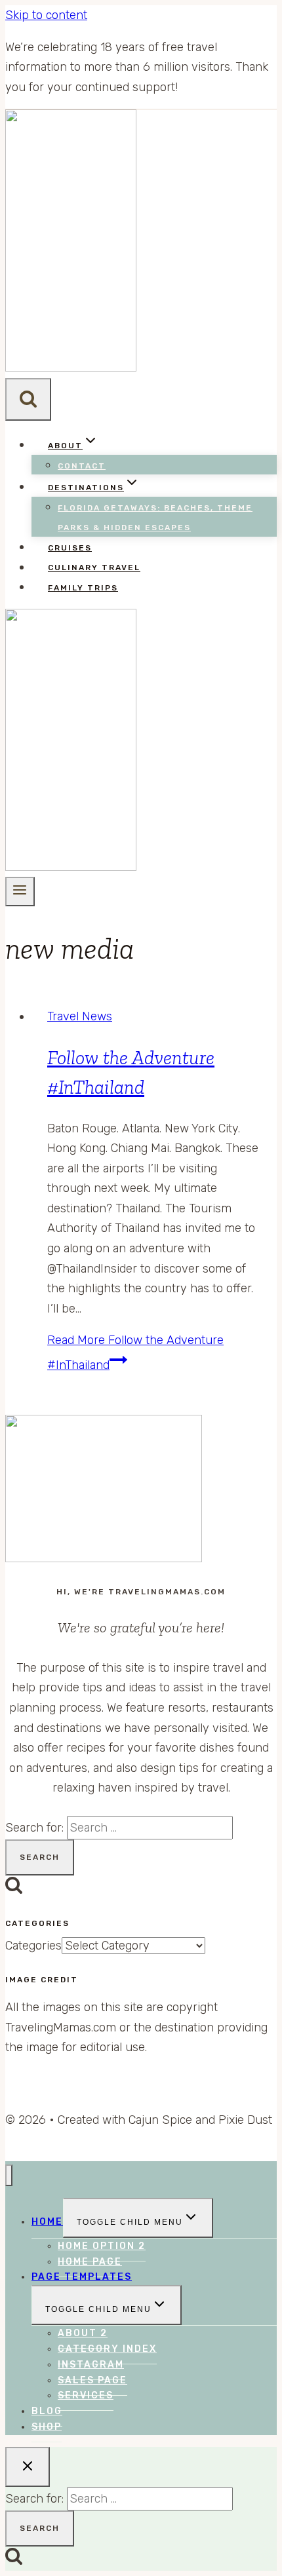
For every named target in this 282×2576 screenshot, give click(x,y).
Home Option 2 (102, 2246)
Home (47, 2222)
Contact (82, 466)
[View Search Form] (28, 399)
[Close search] (28, 2467)
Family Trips (83, 588)
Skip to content (46, 15)
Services (86, 2395)
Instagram (91, 2365)
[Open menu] (20, 891)
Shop (47, 2427)
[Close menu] (9, 2175)
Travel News (80, 1016)
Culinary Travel (94, 568)
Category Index (107, 2349)
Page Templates (82, 2277)
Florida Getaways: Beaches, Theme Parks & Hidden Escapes (155, 518)
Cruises (70, 548)
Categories (33, 1946)
